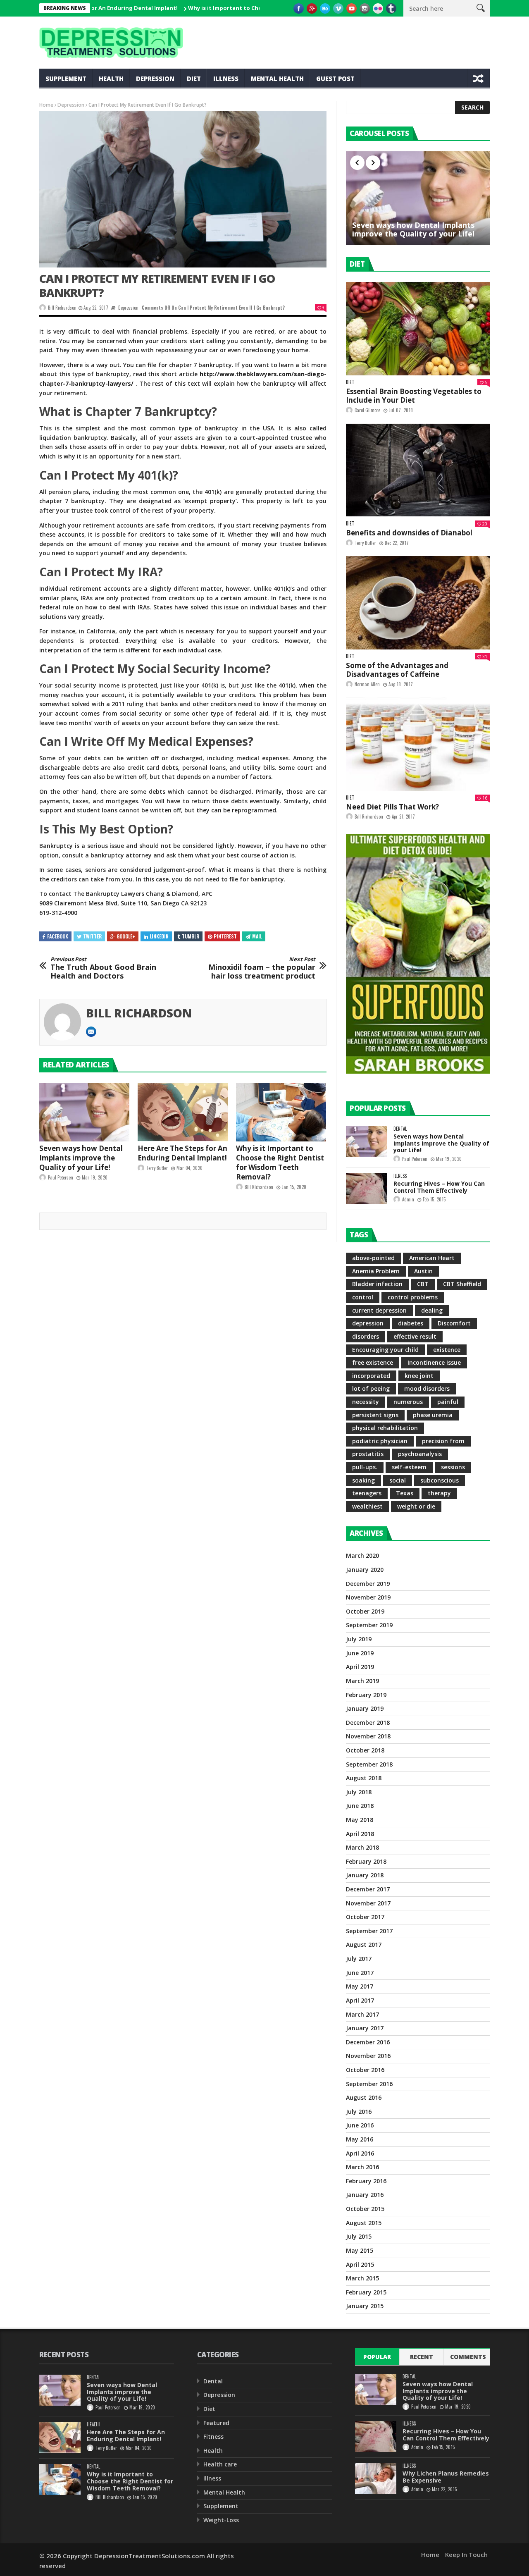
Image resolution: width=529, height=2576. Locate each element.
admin (408, 1199)
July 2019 (359, 1639)
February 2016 (366, 2181)
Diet (194, 79)
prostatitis (368, 1454)
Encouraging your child (385, 1350)
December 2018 (368, 1723)
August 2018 (364, 1778)
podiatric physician (380, 1441)
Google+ (126, 936)
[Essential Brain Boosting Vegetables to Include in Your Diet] (418, 329)
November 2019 (368, 1597)
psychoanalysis (420, 1454)
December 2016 (368, 2042)
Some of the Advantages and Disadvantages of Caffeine (397, 670)
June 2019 (360, 1653)
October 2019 (365, 1611)
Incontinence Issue (434, 1362)
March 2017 (362, 2014)
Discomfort (454, 1323)
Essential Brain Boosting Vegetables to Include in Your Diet (414, 396)
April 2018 (360, 1834)
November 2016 (368, 2056)
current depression (379, 1310)
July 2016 (359, 2112)
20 (485, 524)
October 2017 (365, 1917)
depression (368, 1323)
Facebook (58, 936)
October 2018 (365, 1750)
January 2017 (365, 2028)
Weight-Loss (221, 2520)
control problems (413, 1297)
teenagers (367, 1493)
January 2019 (365, 1708)
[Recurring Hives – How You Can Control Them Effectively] (367, 1189)
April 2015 (360, 2264)
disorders (366, 1336)
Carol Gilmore (367, 410)
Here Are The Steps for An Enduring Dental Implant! (182, 1153)
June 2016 (360, 2125)
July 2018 (359, 1792)
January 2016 (365, 2195)
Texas (405, 1493)
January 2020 (365, 1570)
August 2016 (364, 2097)
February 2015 (366, 2292)
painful (448, 1402)
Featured (216, 2423)
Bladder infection (377, 1284)
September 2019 (369, 1625)
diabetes (411, 1323)
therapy (439, 1493)
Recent (422, 2357)
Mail (257, 936)
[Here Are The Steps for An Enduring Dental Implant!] (183, 1112)
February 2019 (366, 1695)
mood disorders (427, 1388)
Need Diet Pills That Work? (392, 807)
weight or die (416, 1506)
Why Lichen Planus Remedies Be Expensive (446, 2477)
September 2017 (369, 1931)
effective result (415, 1336)
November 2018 (368, 1736)
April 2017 (360, 2000)
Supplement (66, 79)
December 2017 (368, 1889)
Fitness (213, 2436)
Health (111, 79)
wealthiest (367, 1506)
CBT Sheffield (462, 1284)
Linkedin (159, 936)
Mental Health (277, 79)
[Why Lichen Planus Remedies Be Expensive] (376, 2479)
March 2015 (362, 2278)
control (363, 1297)
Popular (377, 2357)
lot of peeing (371, 1388)
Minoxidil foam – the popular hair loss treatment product (262, 968)
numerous (408, 1402)
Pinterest (225, 936)
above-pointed (373, 1258)
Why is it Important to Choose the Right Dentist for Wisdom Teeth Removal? (235, 8)
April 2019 (360, 1667)
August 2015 (364, 2223)
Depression (155, 79)
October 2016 (365, 2070)
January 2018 (365, 1875)
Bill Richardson (62, 308)
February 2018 (366, 1861)
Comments (468, 2357)
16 (485, 798)
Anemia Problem (376, 1271)
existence (447, 1350)
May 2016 (360, 2139)
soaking (363, 1480)
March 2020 (362, 1555)
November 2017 (368, 1903)
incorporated (371, 1376)
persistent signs (375, 1415)
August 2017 (364, 1945)
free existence (373, 1362)
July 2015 (359, 2236)
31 (485, 656)
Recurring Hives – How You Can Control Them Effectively (439, 1187)
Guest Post (335, 79)
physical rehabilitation (385, 1428)
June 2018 (360, 1806)
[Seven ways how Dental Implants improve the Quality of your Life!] (84, 1112)
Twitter (92, 936)
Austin (423, 1271)
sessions (453, 1467)
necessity (366, 1402)
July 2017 (359, 1959)
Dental (400, 1129)
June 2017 (360, 1973)
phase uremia (433, 1415)
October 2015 (365, 2209)
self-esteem (409, 1467)
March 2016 (362, 2167)
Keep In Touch (466, 2555)
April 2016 (360, 2153)
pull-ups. (365, 1467)
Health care (220, 2464)
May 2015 (360, 2250)
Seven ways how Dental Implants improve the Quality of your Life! (81, 1158)
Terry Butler (157, 1168)
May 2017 (360, 1986)
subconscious (440, 1480)
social (398, 1480)
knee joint (419, 1376)
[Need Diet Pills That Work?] (418, 744)
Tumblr (191, 936)
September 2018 (369, 1764)
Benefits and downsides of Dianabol (409, 533)
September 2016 (369, 2084)
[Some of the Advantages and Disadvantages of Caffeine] (418, 603)
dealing (432, 1310)
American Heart (432, 1258)
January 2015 (365, 2306)
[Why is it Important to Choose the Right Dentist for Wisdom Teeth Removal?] (281, 1112)
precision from (443, 1441)
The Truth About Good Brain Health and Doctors (103, 968)
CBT (423, 1284)
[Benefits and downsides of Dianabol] (418, 470)
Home (46, 105)
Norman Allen (367, 684)
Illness (226, 79)
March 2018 (362, 1847)
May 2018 (360, 1820)
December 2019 (368, 1584)
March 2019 (362, 1681)
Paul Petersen (61, 1177)
